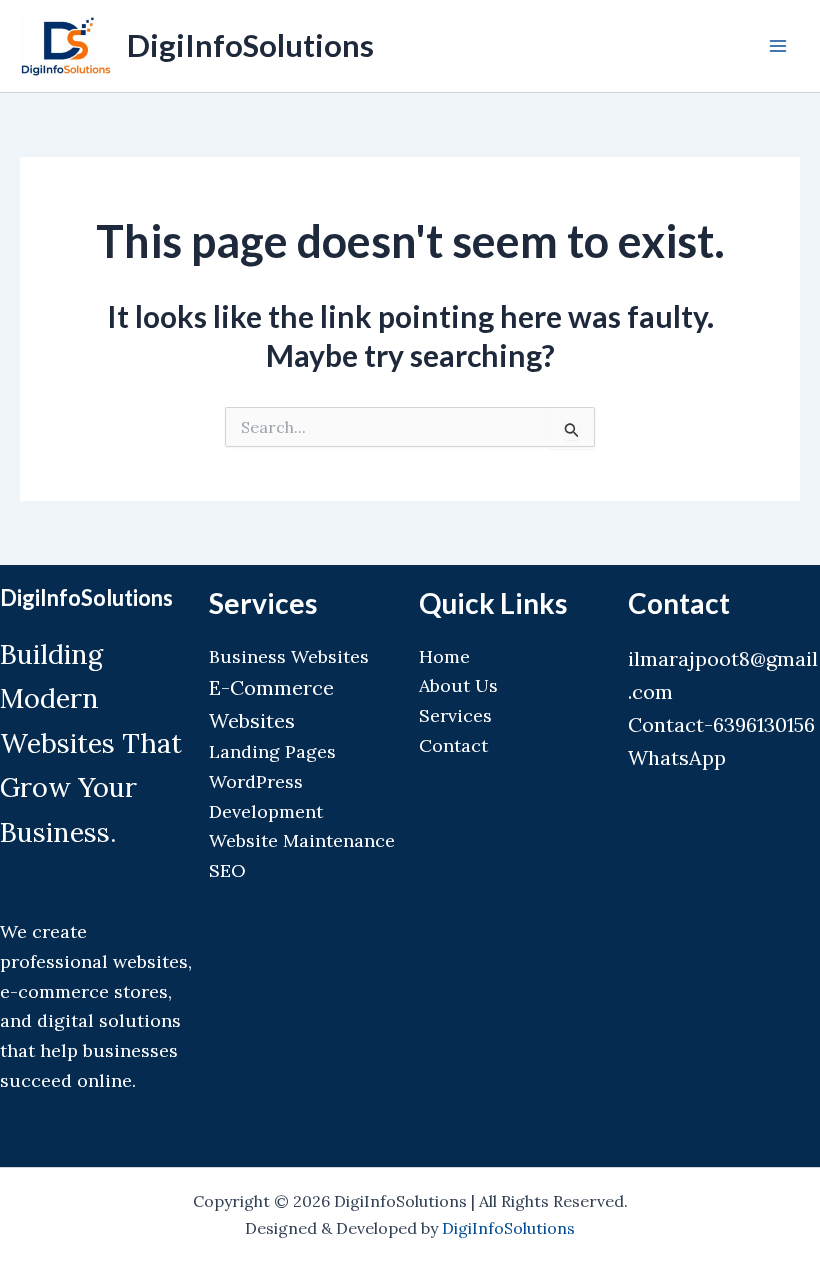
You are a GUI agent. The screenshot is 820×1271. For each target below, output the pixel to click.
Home (444, 656)
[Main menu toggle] (778, 46)
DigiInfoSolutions (250, 45)
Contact (453, 745)
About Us (458, 685)
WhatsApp (677, 757)
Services (455, 715)
